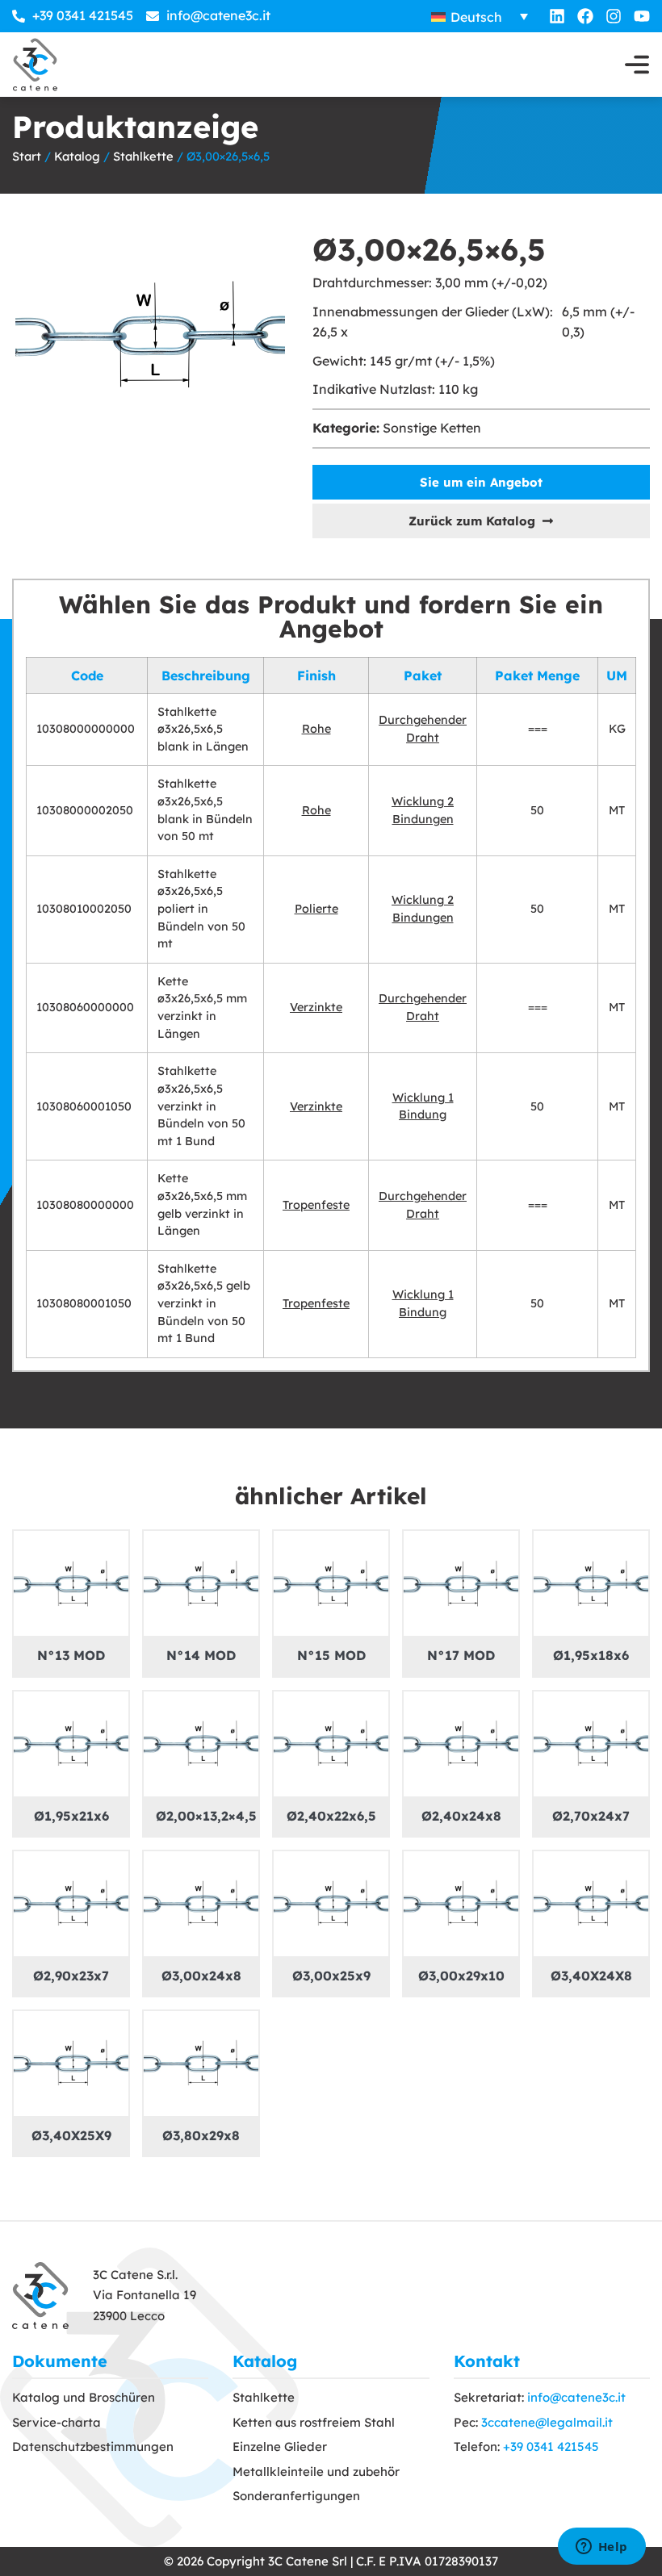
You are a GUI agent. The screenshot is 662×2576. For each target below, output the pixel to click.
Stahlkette (143, 156)
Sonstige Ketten (432, 428)
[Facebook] (585, 16)
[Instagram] (614, 16)
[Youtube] (642, 16)
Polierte (316, 909)
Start (27, 156)
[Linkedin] (557, 16)
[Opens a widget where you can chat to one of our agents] (601, 2548)
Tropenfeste (316, 1205)
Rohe (316, 729)
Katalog (77, 156)
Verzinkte (316, 1007)
